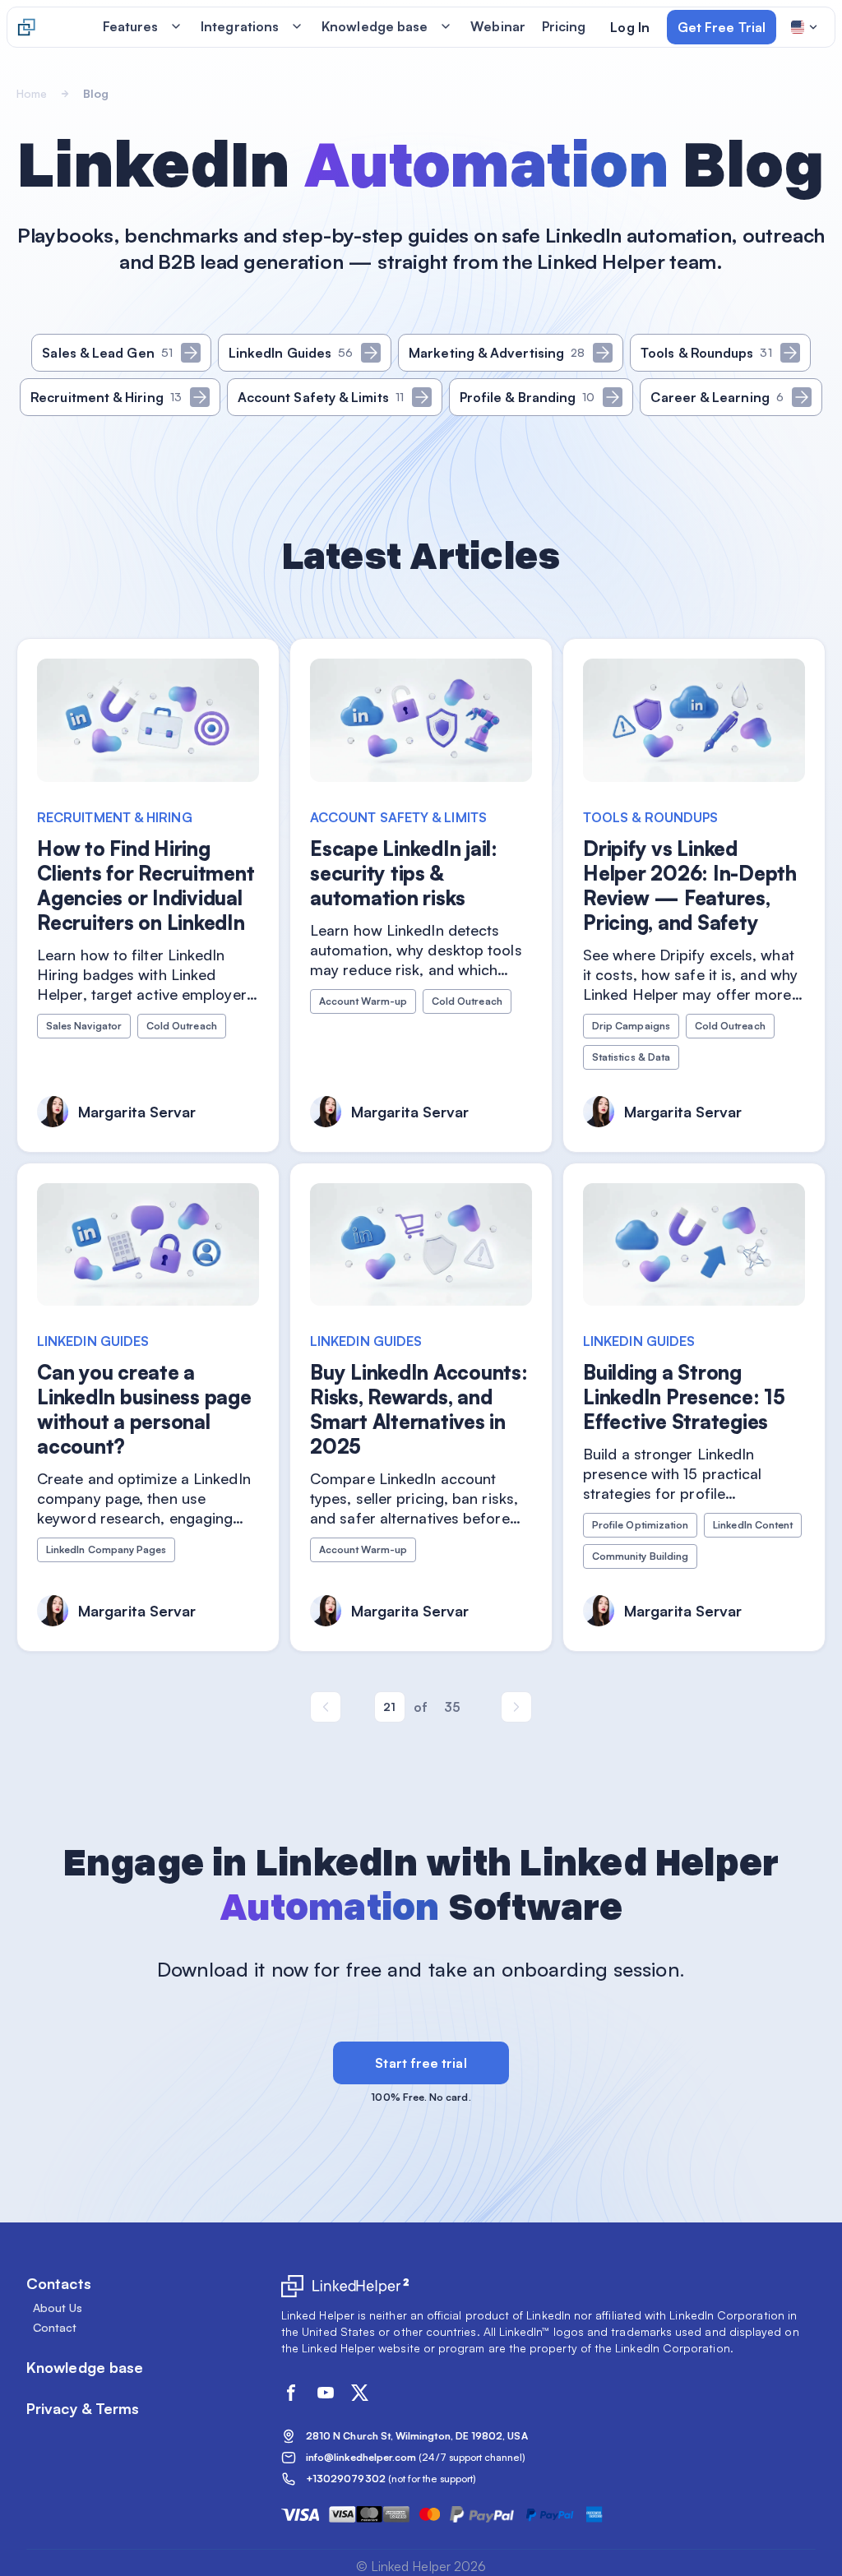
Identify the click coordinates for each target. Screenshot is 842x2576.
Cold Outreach (182, 1026)
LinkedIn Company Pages (106, 1549)
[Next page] (516, 1707)
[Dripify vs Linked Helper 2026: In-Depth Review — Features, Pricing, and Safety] (694, 895)
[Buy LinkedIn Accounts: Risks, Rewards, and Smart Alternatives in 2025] (421, 1408)
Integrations (240, 26)
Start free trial (421, 2063)
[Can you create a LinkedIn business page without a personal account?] (148, 1408)
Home (32, 93)
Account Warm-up (363, 1001)
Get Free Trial (722, 27)
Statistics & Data (631, 1057)
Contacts (59, 2283)
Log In (629, 27)
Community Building (640, 1556)
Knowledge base (375, 26)
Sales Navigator (84, 1026)
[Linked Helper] (26, 27)
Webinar (498, 26)
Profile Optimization (640, 1525)
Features (131, 26)
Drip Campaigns (631, 1026)
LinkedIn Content (753, 1525)
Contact (55, 2328)
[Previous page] (326, 1707)
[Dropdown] (805, 27)
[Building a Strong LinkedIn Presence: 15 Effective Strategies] (694, 1408)
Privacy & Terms (83, 2408)
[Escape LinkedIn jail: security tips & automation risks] (421, 895)
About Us (58, 2308)
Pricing (564, 26)
